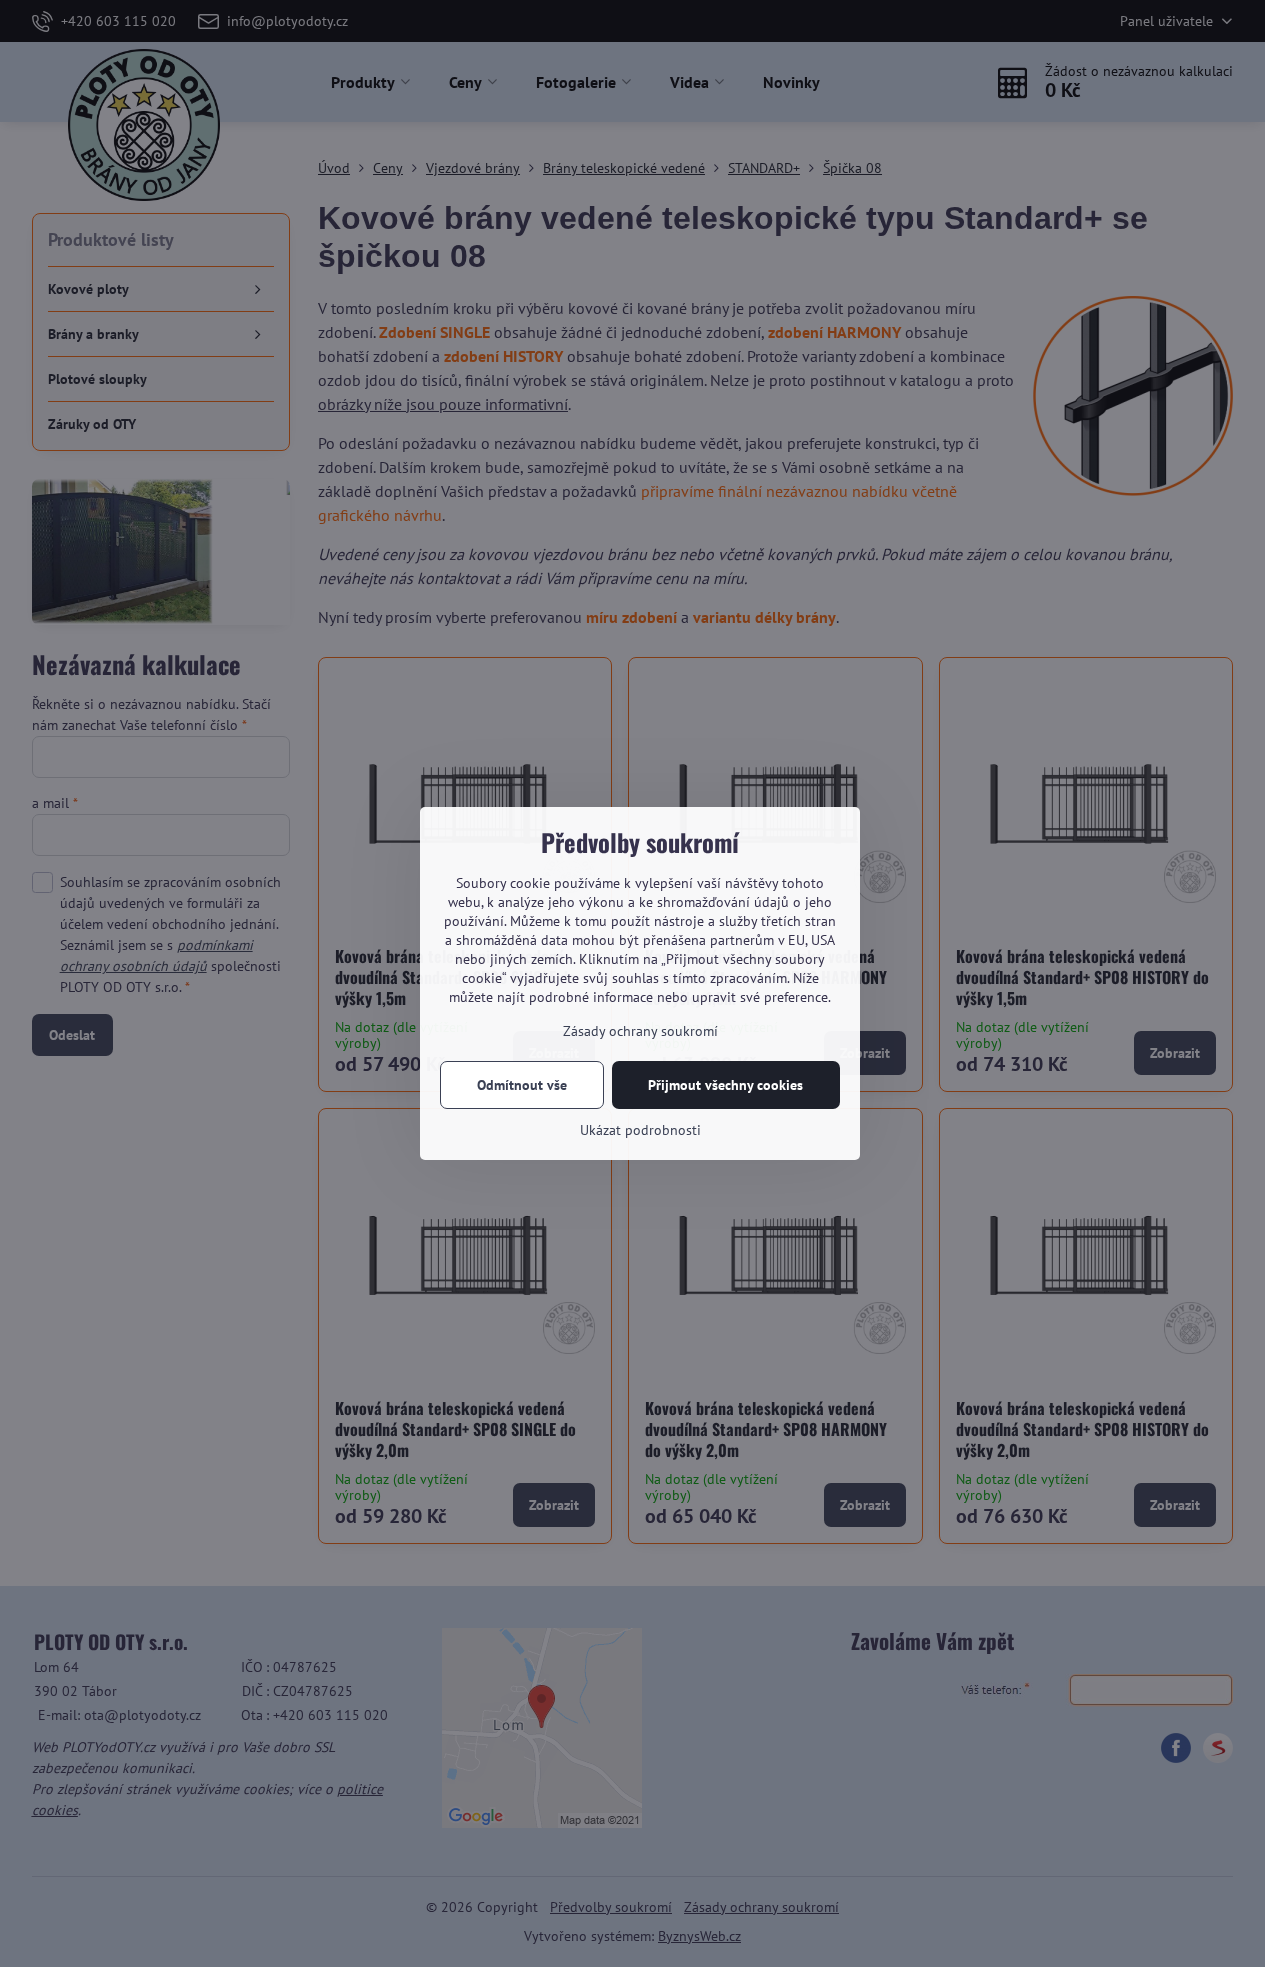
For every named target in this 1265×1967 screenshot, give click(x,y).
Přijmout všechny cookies (725, 1085)
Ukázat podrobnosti (640, 1130)
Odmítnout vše (522, 1085)
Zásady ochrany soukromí (640, 1031)
